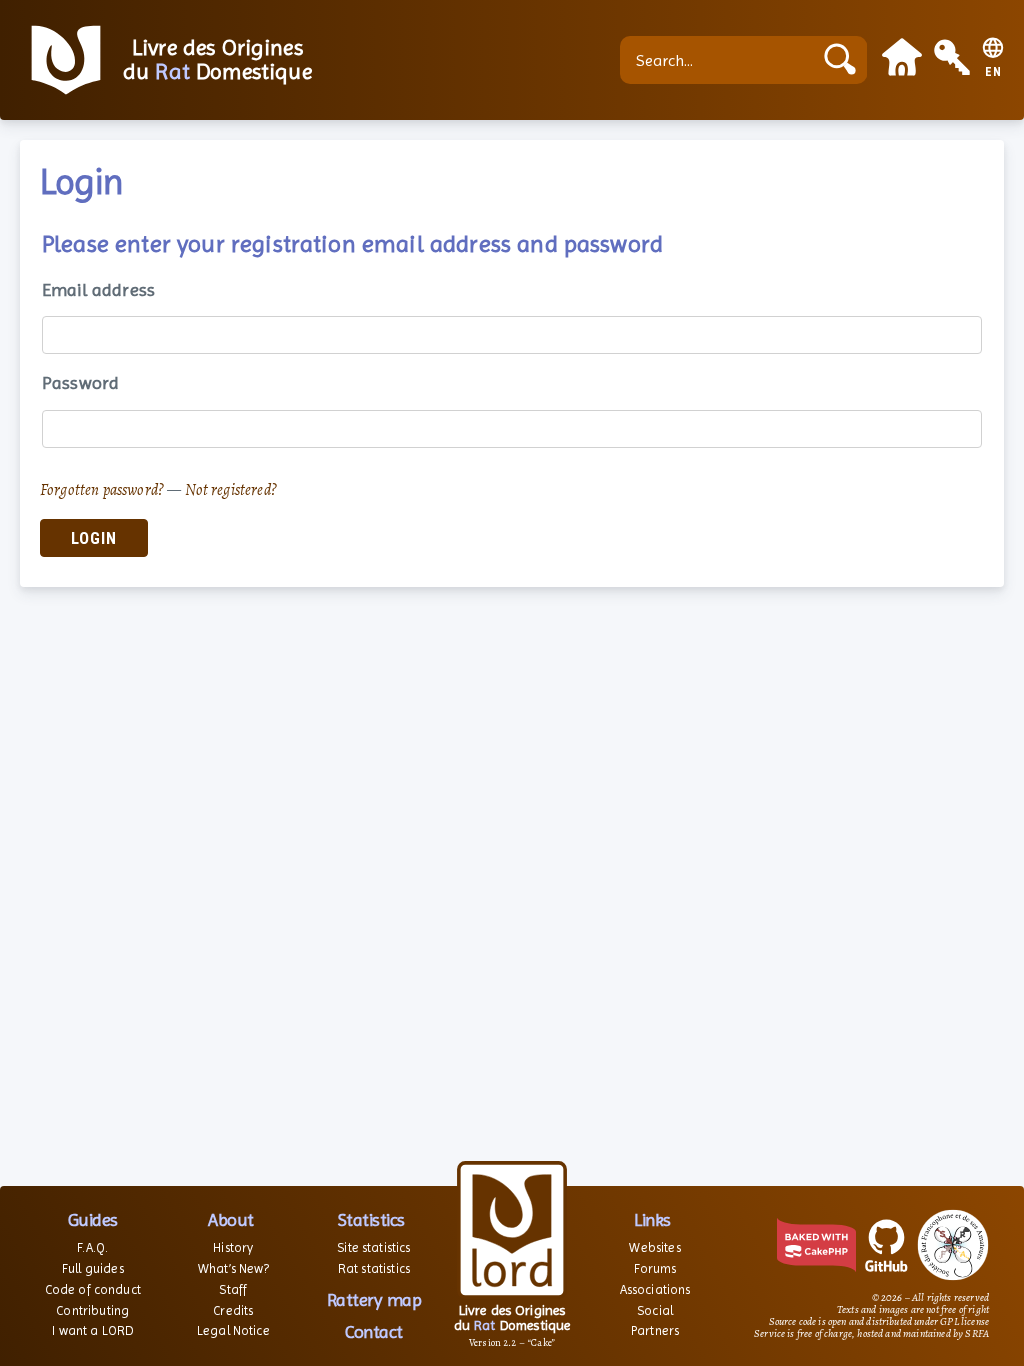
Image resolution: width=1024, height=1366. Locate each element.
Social (655, 1310)
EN (993, 72)
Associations (655, 1289)
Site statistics (373, 1247)
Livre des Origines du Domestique (217, 60)
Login (94, 538)
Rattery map (374, 1299)
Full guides (93, 1268)
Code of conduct (93, 1289)
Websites (654, 1247)
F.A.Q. (92, 1247)
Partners (655, 1330)
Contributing (92, 1310)
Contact (374, 1331)
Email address (98, 289)
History (233, 1247)
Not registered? (231, 490)
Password (80, 382)
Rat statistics (374, 1268)
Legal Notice (233, 1330)
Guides (93, 1219)
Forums (655, 1268)
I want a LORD (92, 1330)
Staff (233, 1289)
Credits (233, 1310)
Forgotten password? (102, 490)
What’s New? (233, 1268)
